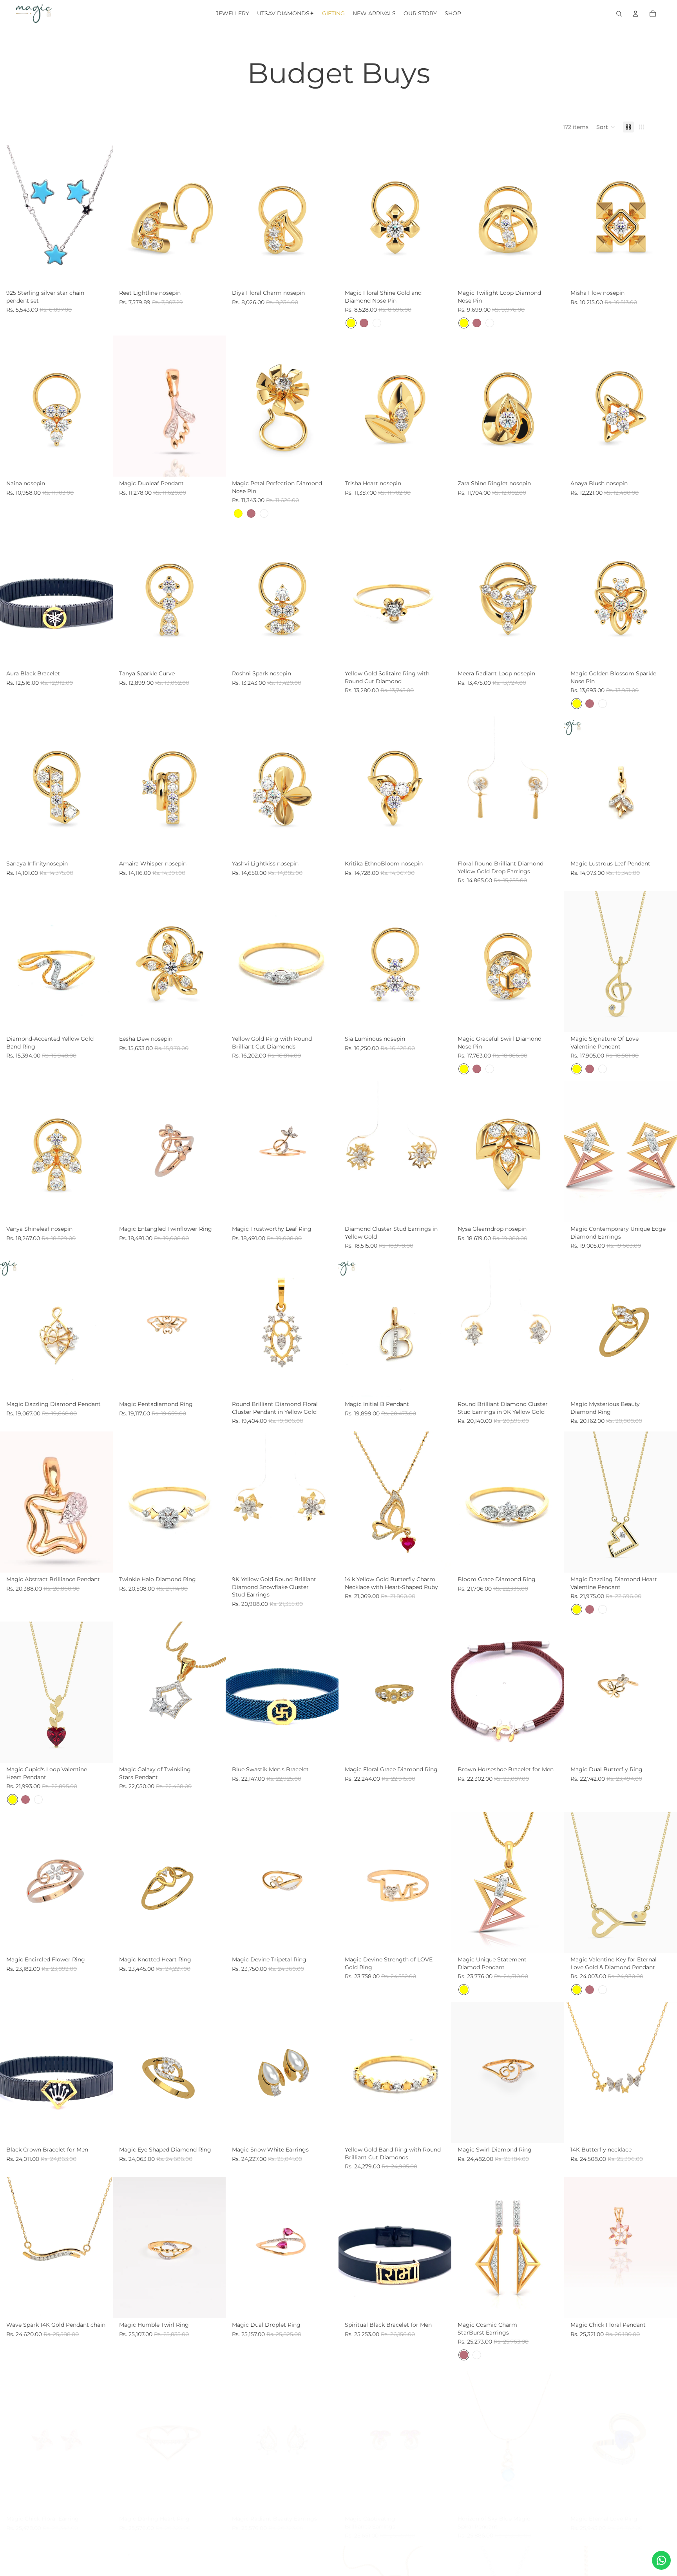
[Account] (635, 14)
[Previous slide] (12, 216)
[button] (606, 127)
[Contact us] (661, 2560)
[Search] (619, 14)
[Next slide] (101, 216)
